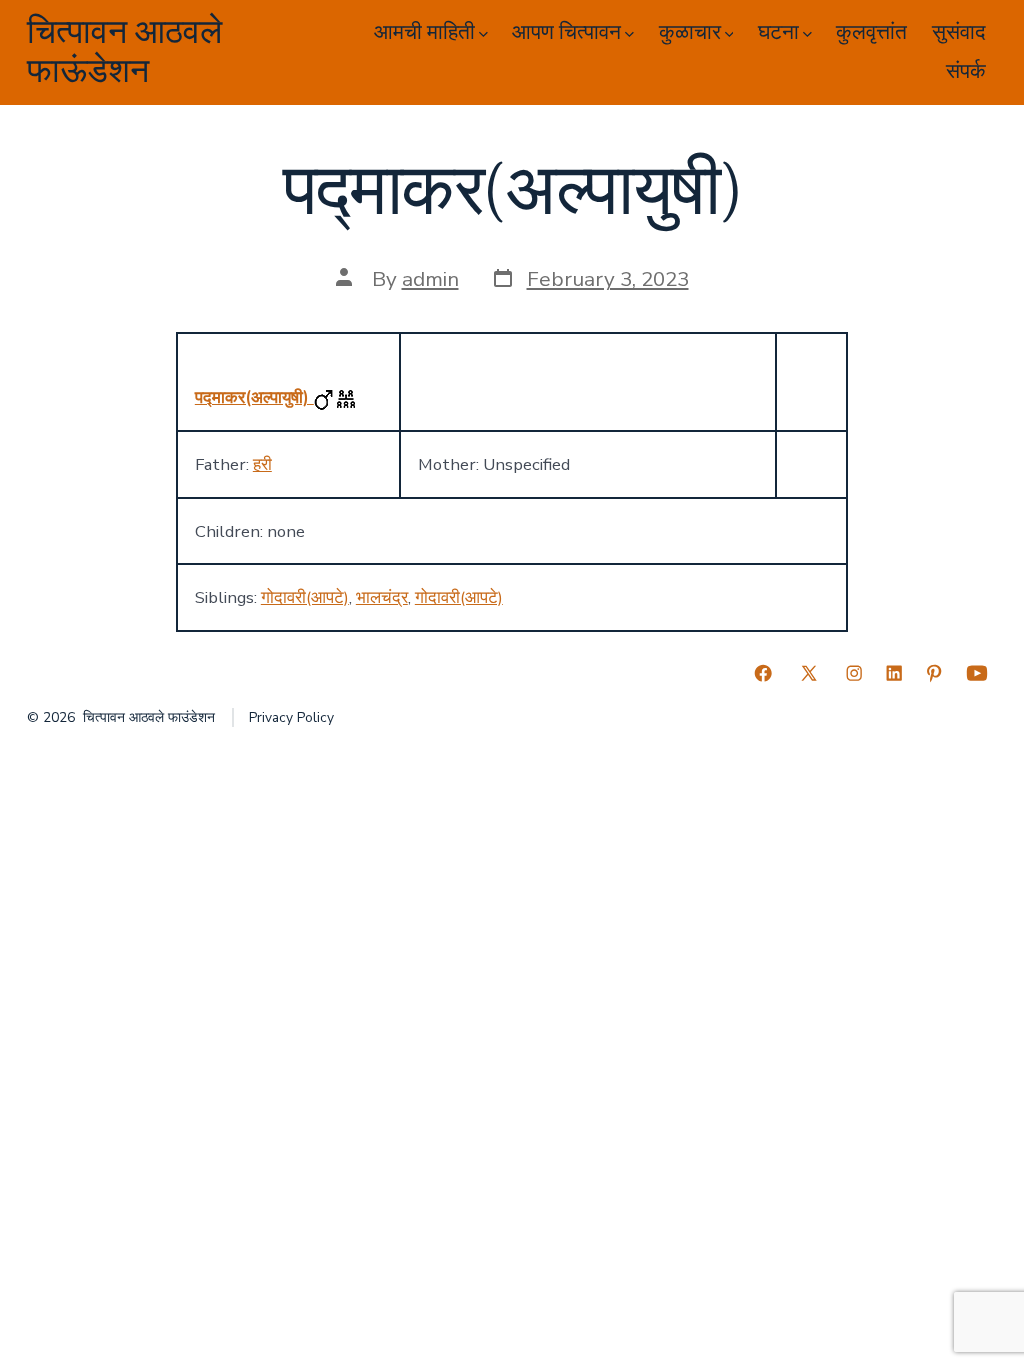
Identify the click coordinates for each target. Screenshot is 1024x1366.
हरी (262, 464)
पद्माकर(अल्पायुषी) (254, 397)
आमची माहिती (424, 32)
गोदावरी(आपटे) (305, 597)
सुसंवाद (959, 32)
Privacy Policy (291, 717)
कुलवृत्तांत (871, 32)
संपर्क (966, 71)
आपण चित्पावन (566, 32)
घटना (778, 32)
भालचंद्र (382, 597)
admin (430, 279)
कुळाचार (690, 32)
